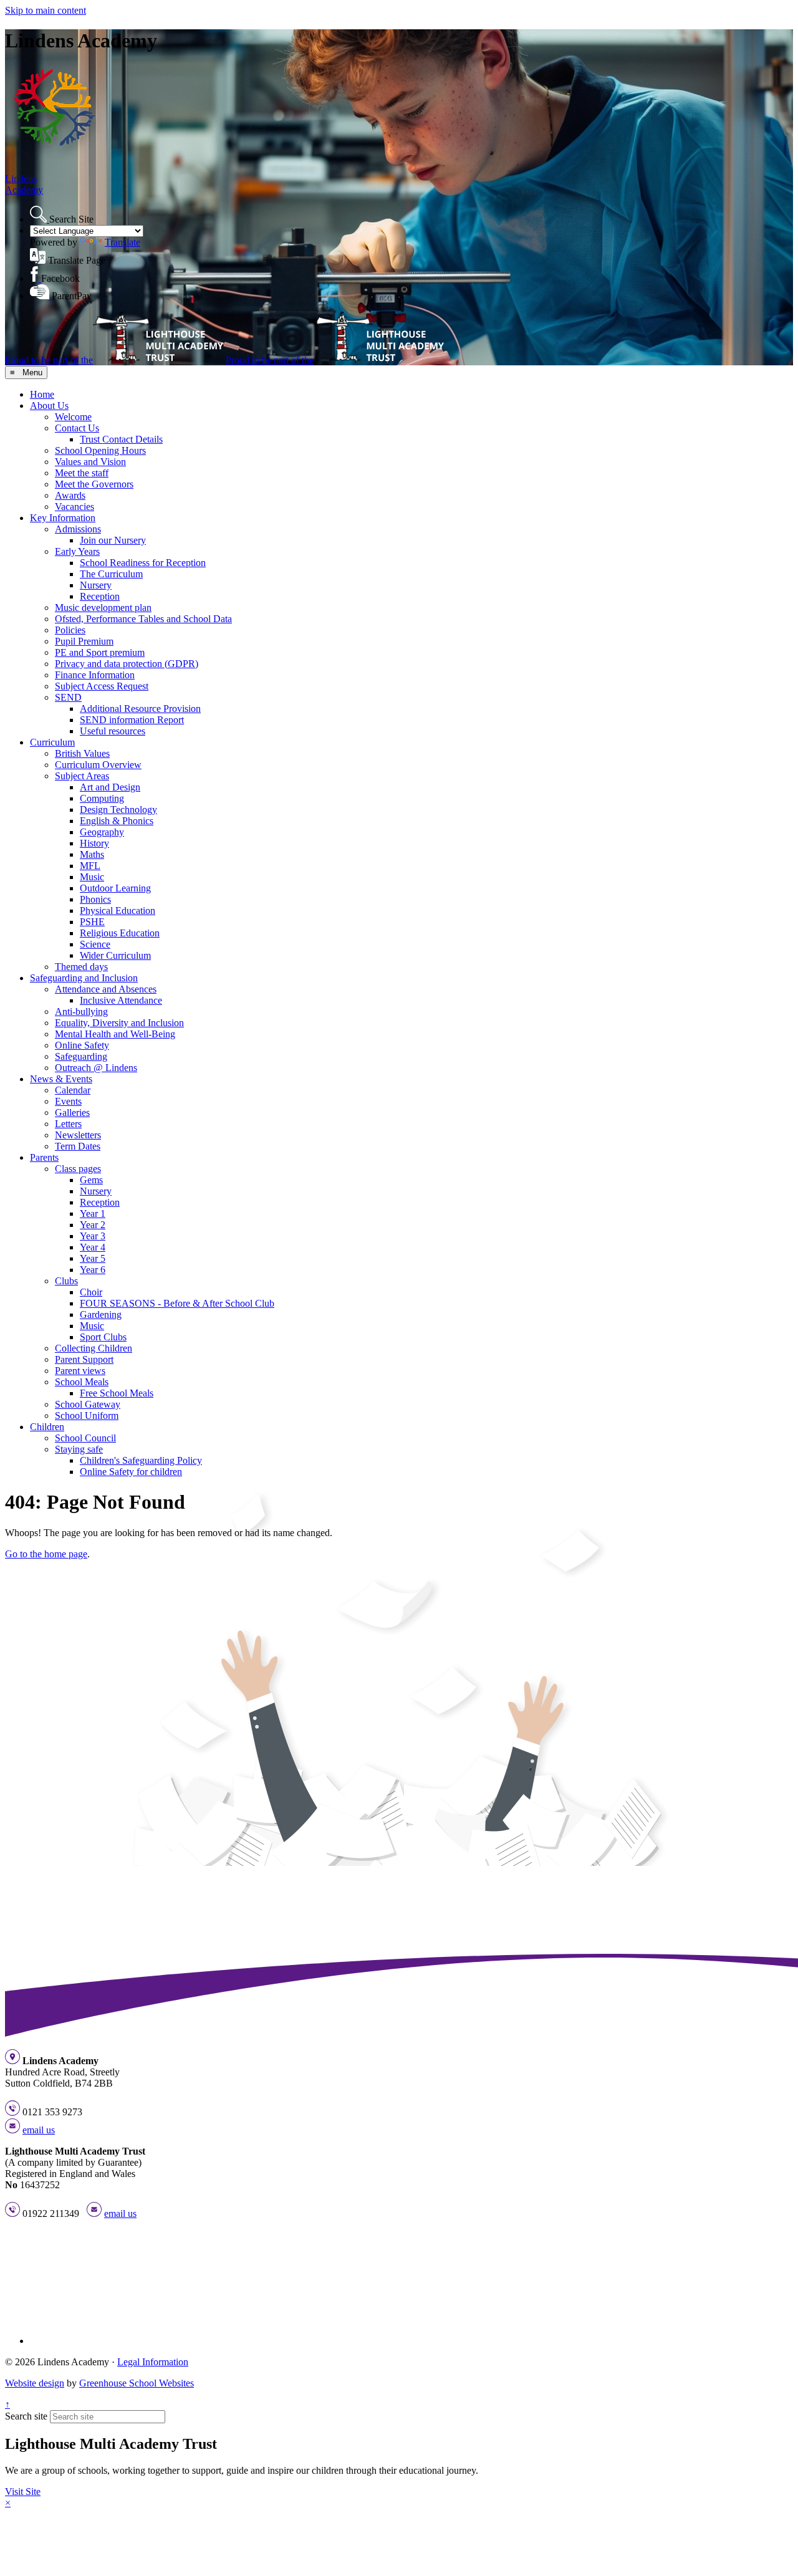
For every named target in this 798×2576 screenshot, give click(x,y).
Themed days (81, 967)
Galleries (72, 1113)
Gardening (101, 1314)
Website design (35, 2383)
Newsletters (78, 1135)
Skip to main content (46, 10)
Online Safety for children (131, 1472)
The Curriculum (111, 574)
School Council (85, 1438)
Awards (70, 495)
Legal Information (153, 2362)
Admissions (78, 529)
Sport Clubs (103, 1337)
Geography (102, 832)
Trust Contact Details (121, 439)
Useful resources (113, 731)
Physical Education (118, 911)
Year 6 (93, 1270)
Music (92, 877)
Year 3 (93, 1236)
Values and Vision (90, 462)
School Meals (82, 1382)
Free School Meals (117, 1393)
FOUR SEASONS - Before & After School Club (177, 1303)
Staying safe (79, 1449)
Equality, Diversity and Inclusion (119, 1023)
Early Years (77, 551)
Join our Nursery (113, 540)
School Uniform (87, 1415)
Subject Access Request (102, 686)
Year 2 (93, 1225)
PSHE (92, 922)
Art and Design (110, 787)
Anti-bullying (81, 1012)
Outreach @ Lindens (96, 1068)
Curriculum (52, 742)
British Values (82, 753)
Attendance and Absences (106, 989)
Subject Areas (82, 776)
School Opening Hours (100, 450)
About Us (49, 406)
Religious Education (120, 933)
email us (39, 2130)
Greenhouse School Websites (137, 2383)
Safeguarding (81, 1056)
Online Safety (82, 1045)
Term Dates (78, 1146)
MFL (90, 866)
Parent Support (84, 1359)
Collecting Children (94, 1348)
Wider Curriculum (115, 955)
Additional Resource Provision (140, 709)
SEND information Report (132, 720)
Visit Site (23, 2492)
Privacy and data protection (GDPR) (127, 664)
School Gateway (88, 1404)
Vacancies (75, 507)
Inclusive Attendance (121, 1000)
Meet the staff (82, 473)
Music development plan (103, 608)
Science (95, 944)
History (94, 843)
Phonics (95, 899)
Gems (91, 1180)
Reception (100, 596)
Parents (44, 1157)
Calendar (73, 1090)
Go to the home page (46, 1554)
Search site (26, 2416)
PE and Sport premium (100, 652)
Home (42, 394)
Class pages (78, 1169)
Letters (68, 1124)
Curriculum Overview (98, 765)
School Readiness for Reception (143, 563)
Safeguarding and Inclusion (84, 978)
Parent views (80, 1371)
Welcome (73, 417)
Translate (123, 242)
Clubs (66, 1281)
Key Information (63, 518)
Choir (91, 1292)
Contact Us (77, 428)
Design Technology (118, 810)
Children (47, 1427)
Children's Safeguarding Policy (141, 1460)
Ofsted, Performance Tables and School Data (143, 619)
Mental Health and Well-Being (115, 1034)
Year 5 (93, 1258)
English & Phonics (117, 821)
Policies (70, 630)
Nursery (96, 585)
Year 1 (93, 1214)
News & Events (61, 1079)
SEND (68, 697)
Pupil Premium (84, 641)
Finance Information (95, 675)
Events (68, 1101)
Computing (102, 798)
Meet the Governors (94, 484)
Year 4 (93, 1247)
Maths (92, 854)
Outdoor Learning (115, 888)
